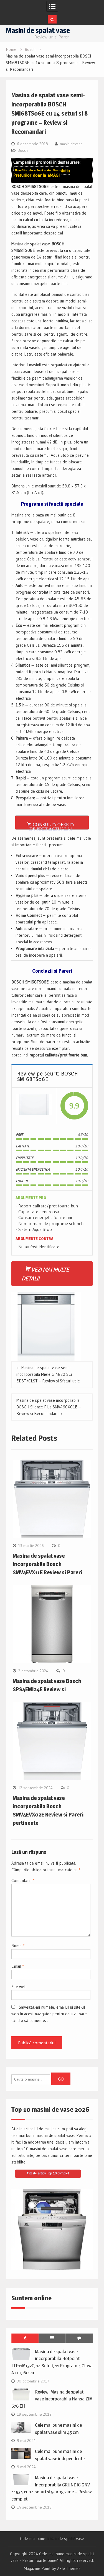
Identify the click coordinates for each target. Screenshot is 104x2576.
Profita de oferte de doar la (42, 173)
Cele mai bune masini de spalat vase (52, 2539)
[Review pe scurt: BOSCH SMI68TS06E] (34, 1105)
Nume (18, 1946)
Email (18, 1966)
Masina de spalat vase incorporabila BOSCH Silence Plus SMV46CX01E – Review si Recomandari (49, 1407)
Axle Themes (69, 2568)
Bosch (23, 150)
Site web (19, 1987)
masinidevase (71, 144)
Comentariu (23, 1881)
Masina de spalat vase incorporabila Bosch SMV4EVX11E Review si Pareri (47, 1564)
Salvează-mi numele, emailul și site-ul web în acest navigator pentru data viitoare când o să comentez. (49, 2014)
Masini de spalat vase (38, 30)
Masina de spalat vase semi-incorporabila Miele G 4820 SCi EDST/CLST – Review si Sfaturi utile (48, 1374)
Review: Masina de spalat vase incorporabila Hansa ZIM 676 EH (52, 2399)
